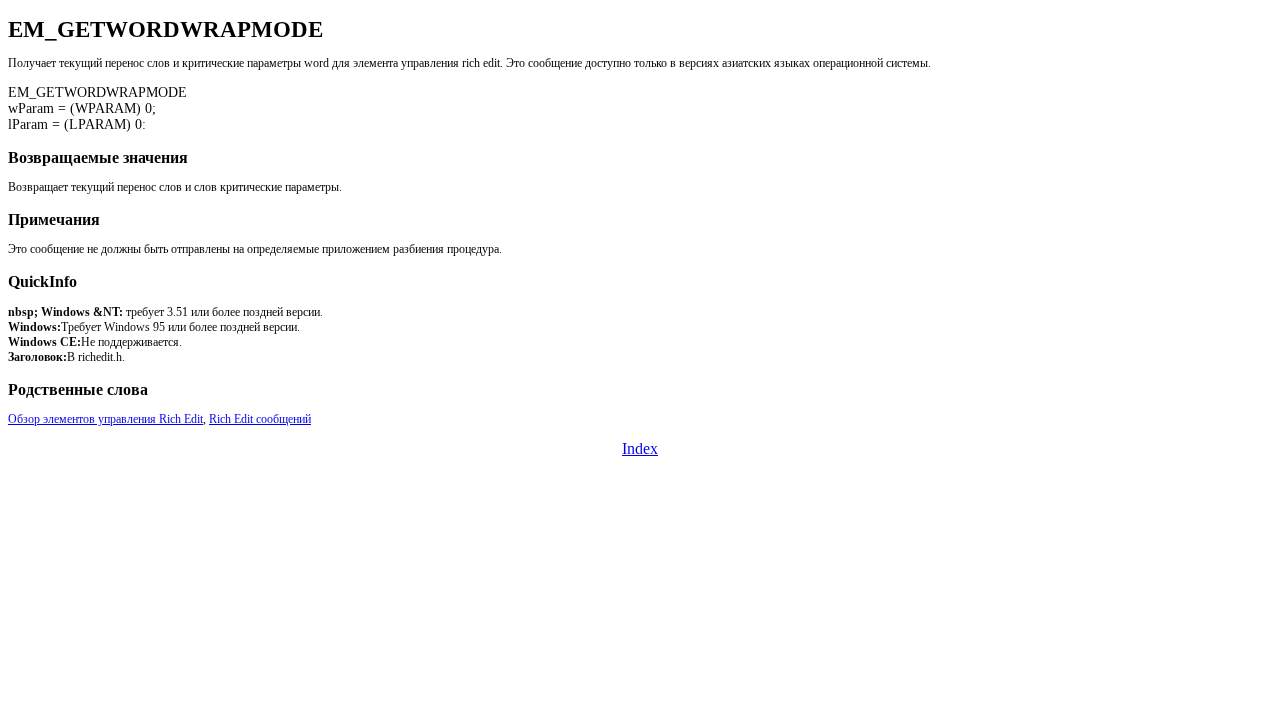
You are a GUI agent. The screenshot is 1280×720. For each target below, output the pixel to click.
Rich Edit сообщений (260, 419)
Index (640, 448)
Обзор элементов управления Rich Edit (105, 419)
